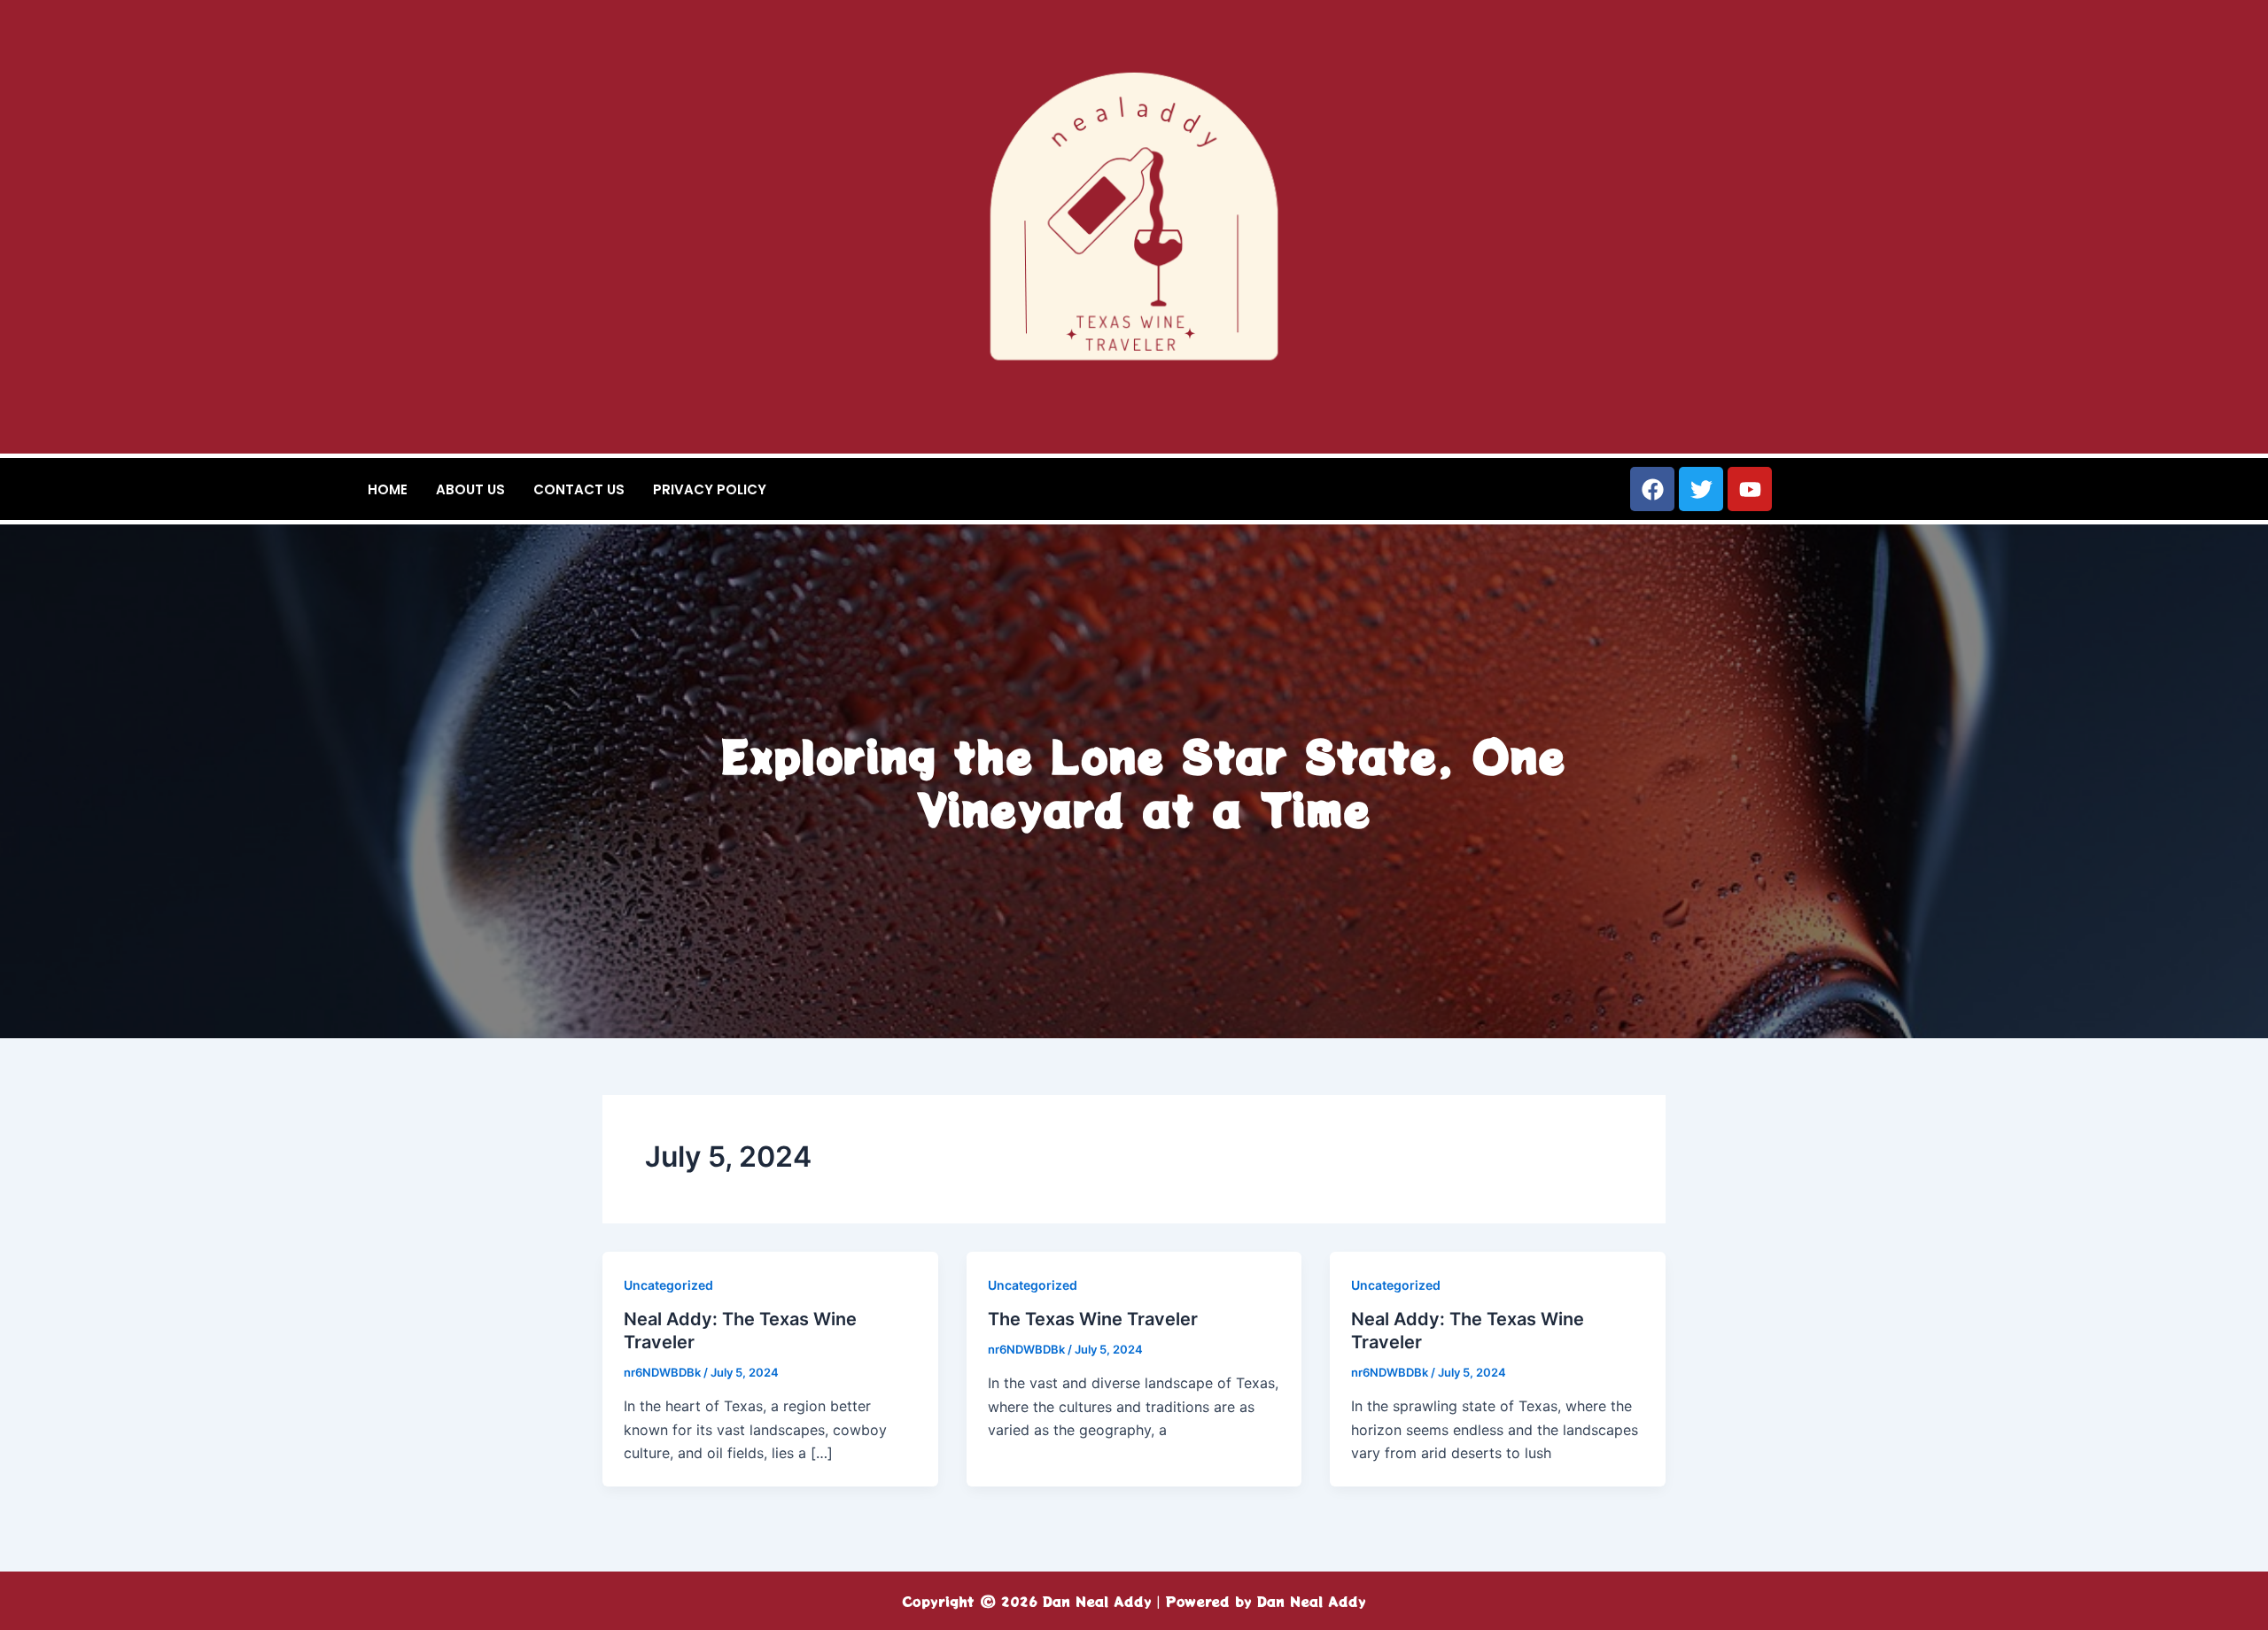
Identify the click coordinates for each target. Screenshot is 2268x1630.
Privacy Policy (710, 489)
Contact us (579, 489)
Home (388, 489)
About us (470, 489)
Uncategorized (668, 1285)
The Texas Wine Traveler (1093, 1319)
